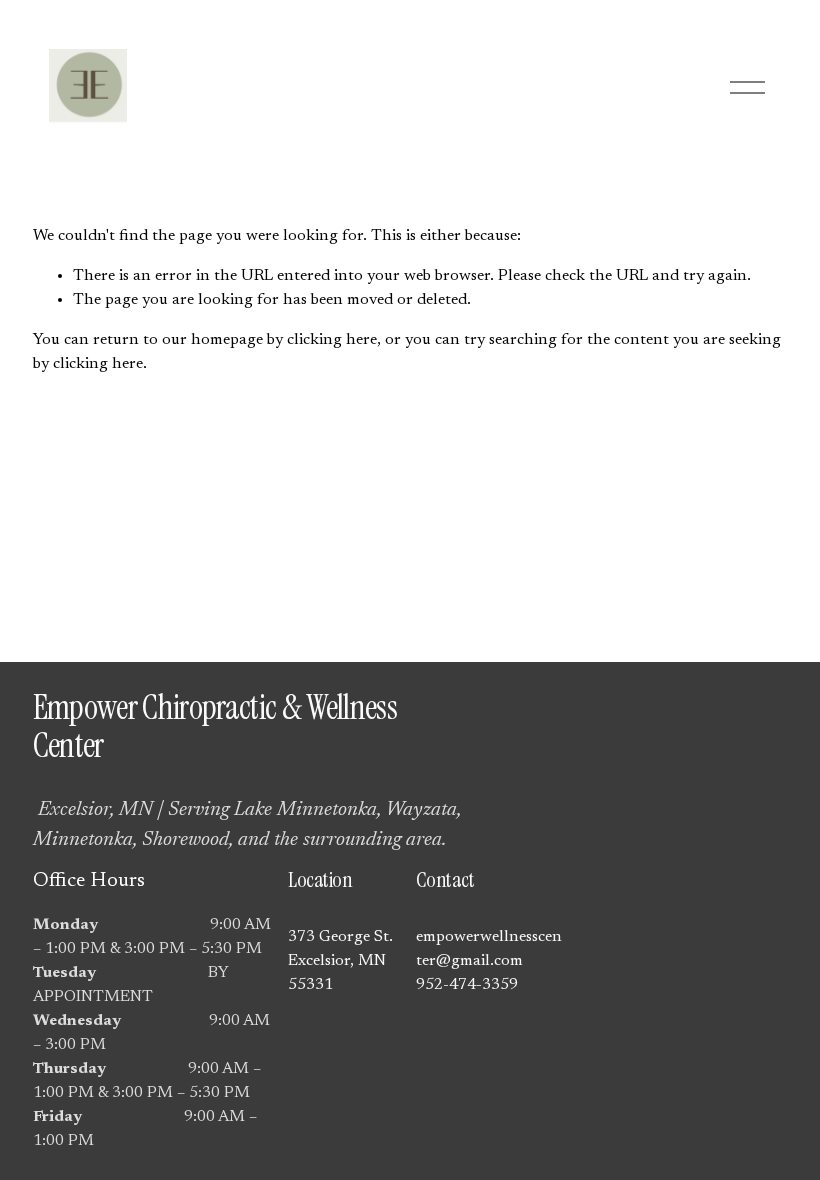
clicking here (332, 340)
